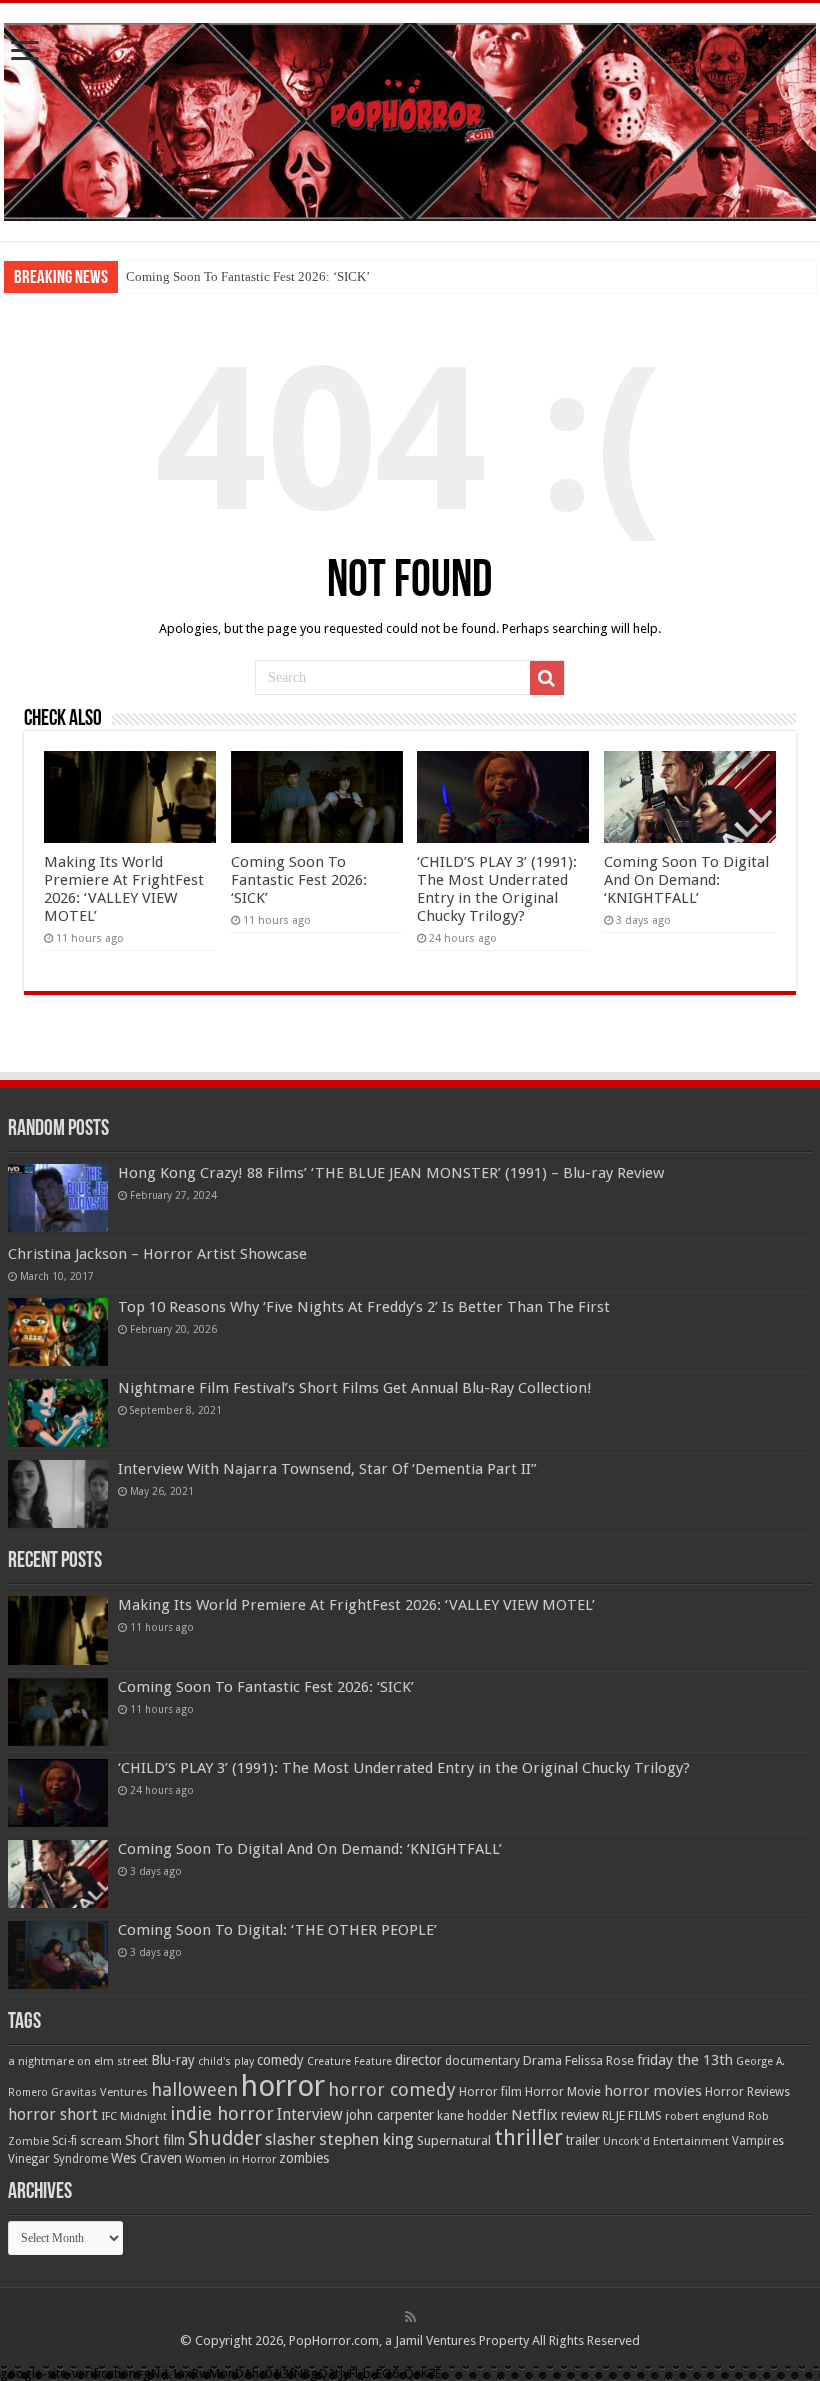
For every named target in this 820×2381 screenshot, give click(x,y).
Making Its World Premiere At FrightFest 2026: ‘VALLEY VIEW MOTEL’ (124, 889)
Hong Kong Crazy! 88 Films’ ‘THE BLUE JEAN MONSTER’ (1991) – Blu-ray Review (391, 1173)
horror (283, 2086)
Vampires (758, 2141)
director (418, 2060)
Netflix (534, 2115)
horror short (53, 2114)
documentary (482, 2061)
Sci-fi (64, 2141)
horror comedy (392, 2089)
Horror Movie (563, 2091)
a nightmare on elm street (78, 2061)
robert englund (705, 2116)
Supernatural (454, 2140)
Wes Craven (146, 2158)
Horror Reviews (747, 2092)
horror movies (653, 2091)
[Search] (547, 678)
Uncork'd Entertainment (666, 2141)
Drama (542, 2060)
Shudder (225, 2138)
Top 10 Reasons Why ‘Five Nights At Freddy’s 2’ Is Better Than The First (364, 1307)
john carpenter (390, 2115)
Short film (155, 2140)
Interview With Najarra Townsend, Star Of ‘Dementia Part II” (327, 1469)
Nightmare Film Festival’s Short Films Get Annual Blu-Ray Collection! (355, 1388)
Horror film (490, 2092)
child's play (226, 2061)
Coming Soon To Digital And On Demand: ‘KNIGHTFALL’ (686, 880)
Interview (310, 2115)
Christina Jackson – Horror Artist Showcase (157, 1254)
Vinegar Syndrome (58, 2159)
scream (101, 2141)
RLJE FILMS (632, 2115)
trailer (583, 2140)
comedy (280, 2060)
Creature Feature (349, 2061)
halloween (194, 2089)
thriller (528, 2137)
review (580, 2115)
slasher (290, 2139)
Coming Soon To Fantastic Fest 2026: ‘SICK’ (248, 276)
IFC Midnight (134, 2116)
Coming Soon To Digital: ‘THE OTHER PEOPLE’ (277, 1930)
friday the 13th (685, 2060)
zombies (304, 2158)
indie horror (222, 2113)
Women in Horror (230, 2159)
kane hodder (472, 2116)
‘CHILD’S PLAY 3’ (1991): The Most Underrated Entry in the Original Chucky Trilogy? (497, 889)
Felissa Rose (599, 2060)
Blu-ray (173, 2060)
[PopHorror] (410, 118)
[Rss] (410, 2317)
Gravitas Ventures (99, 2092)
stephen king (366, 2139)
